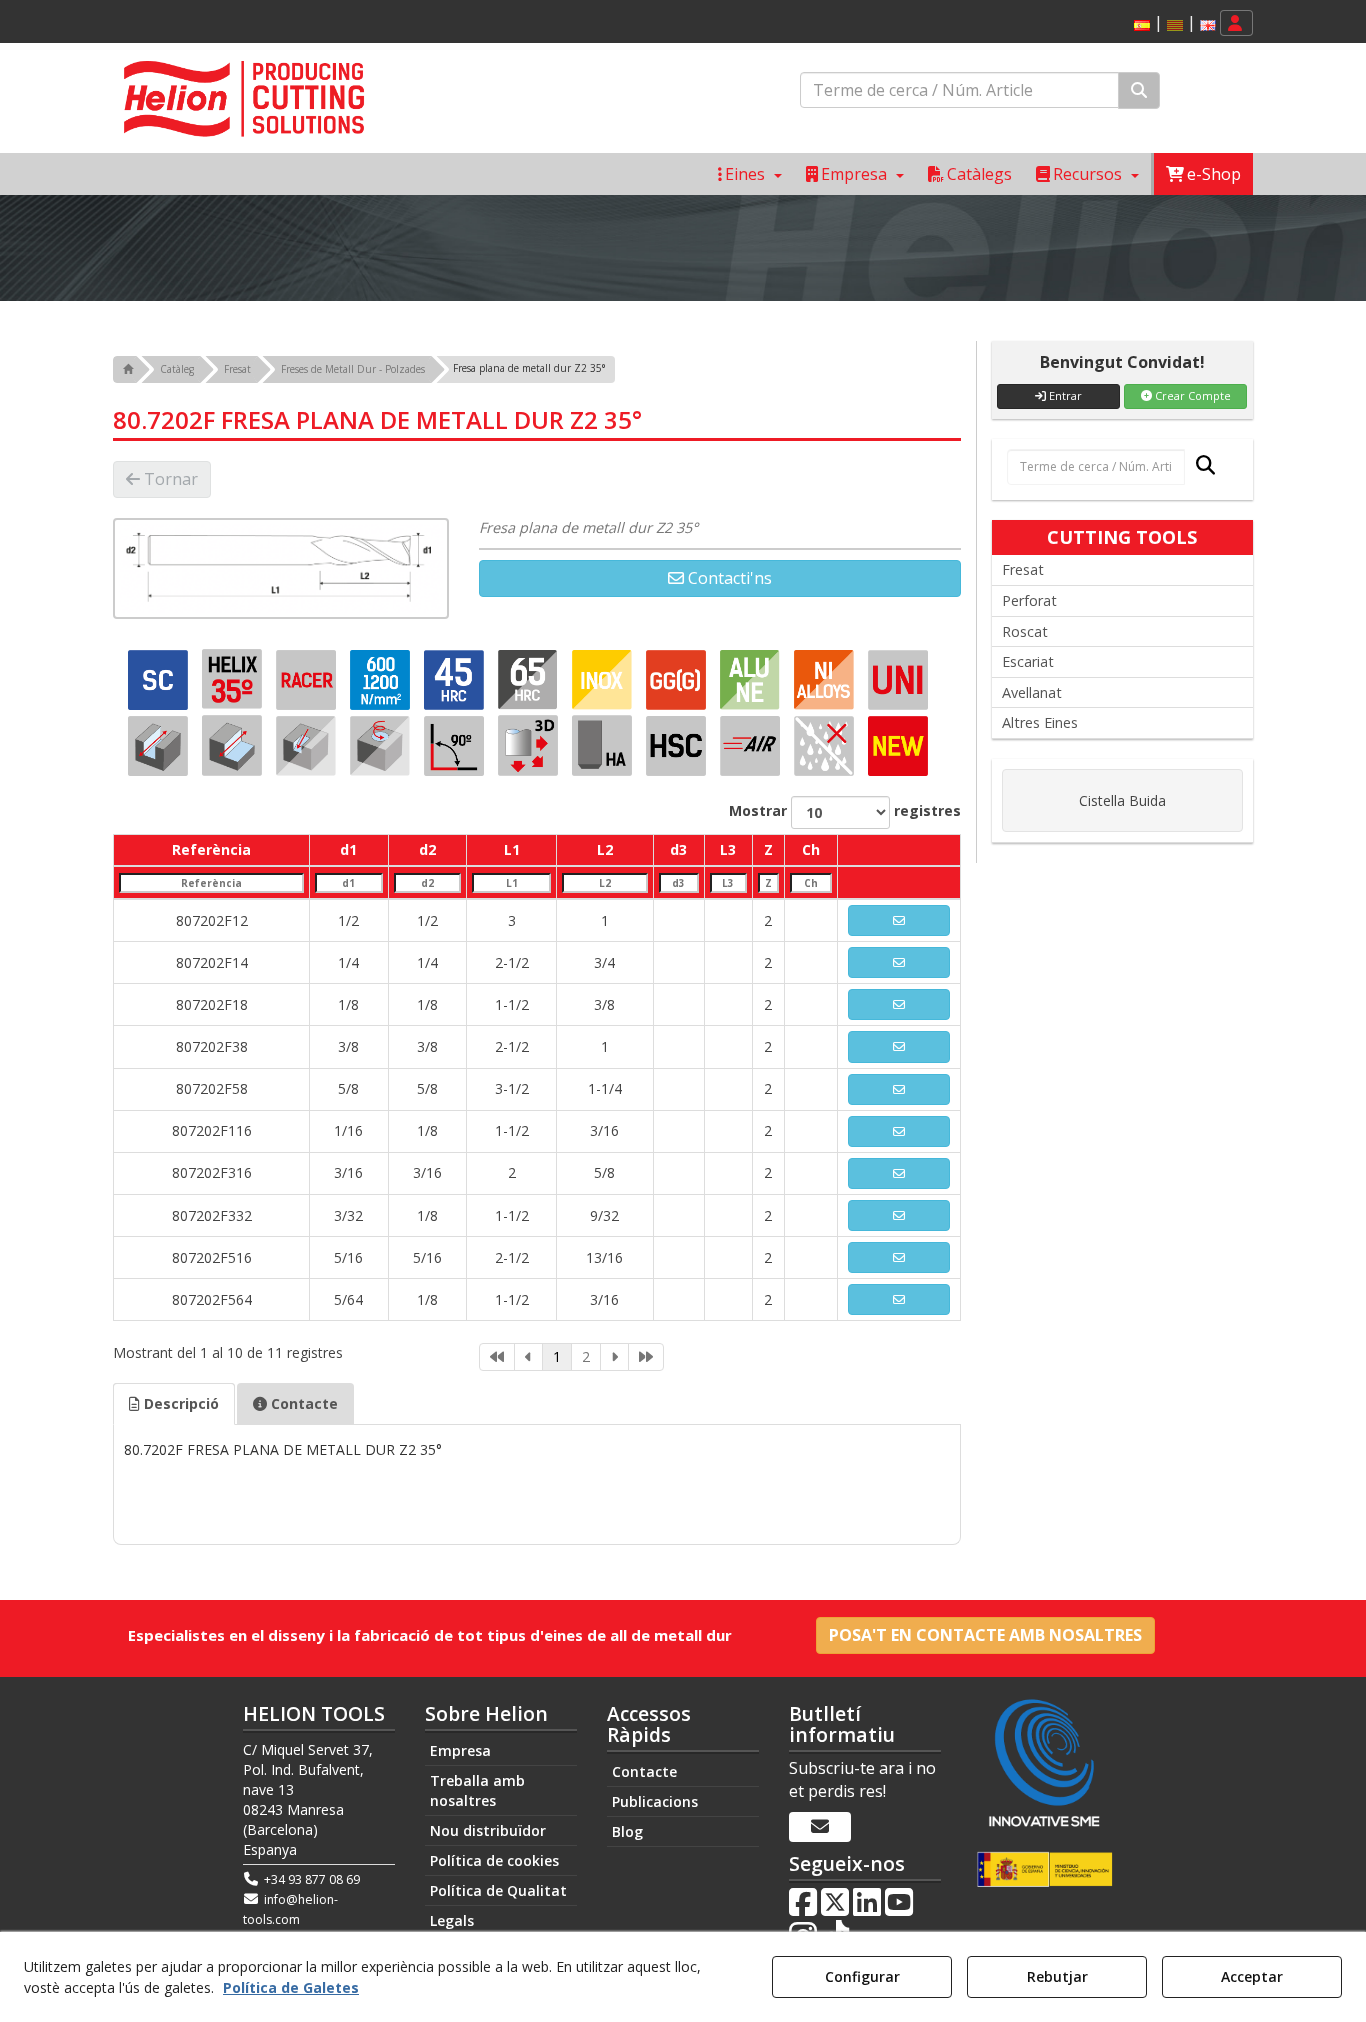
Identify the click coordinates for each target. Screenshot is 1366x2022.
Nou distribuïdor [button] (488, 1830)
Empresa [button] (460, 1750)
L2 (605, 849)
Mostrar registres (845, 810)
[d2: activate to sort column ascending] (427, 882)
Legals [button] (452, 1920)
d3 (678, 849)
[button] (1142, 25)
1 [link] (557, 1356)
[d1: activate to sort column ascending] (349, 882)
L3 (728, 849)
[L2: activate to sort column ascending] (604, 882)
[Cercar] (1139, 90)
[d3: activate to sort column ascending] (678, 882)
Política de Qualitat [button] (498, 1890)
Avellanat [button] (1032, 692)
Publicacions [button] (655, 1801)
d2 (427, 849)
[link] (497, 1357)
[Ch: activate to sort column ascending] (811, 882)
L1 (512, 849)
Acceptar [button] (1252, 1976)
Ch (811, 849)
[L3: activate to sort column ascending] (728, 882)
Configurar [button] (862, 1976)
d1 (348, 849)
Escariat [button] (1028, 661)
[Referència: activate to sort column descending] (212, 882)
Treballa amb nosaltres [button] (477, 1790)
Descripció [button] (179, 1403)
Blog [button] (627, 1831)
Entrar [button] (1064, 395)
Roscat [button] (1025, 631)
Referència (211, 849)
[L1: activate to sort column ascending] (512, 882)
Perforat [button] (1029, 600)
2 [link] (586, 1356)
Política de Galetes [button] (291, 1987)
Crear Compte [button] (1191, 395)
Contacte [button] (302, 1403)
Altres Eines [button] (1040, 722)
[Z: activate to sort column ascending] (768, 882)
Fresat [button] (1023, 569)
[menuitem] (1171, 23)
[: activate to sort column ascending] (899, 850)
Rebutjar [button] (1057, 1976)
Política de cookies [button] (494, 1860)
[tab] (174, 1404)
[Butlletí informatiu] (820, 1827)
